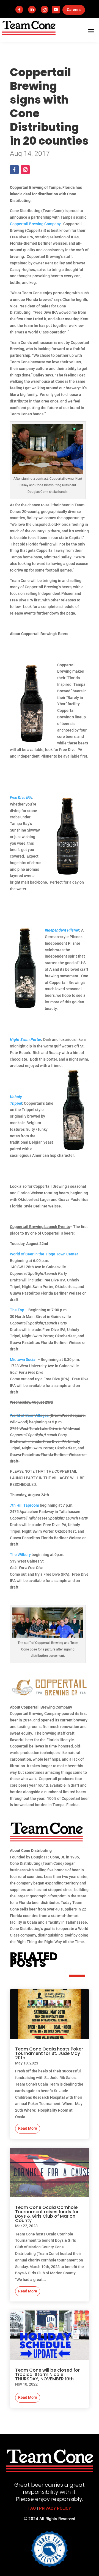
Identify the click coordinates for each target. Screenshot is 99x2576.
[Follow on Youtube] (56, 10)
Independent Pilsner (62, 930)
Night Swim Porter (26, 1039)
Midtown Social (23, 1360)
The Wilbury (20, 1555)
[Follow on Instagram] (45, 10)
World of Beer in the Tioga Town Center (44, 1254)
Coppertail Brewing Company (35, 224)
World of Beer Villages (29, 1415)
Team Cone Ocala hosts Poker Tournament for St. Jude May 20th (49, 2053)
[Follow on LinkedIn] (32, 10)
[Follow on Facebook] (19, 10)
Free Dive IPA (21, 798)
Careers (74, 10)
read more (28, 2128)
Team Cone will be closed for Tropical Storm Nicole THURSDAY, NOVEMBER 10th (47, 2374)
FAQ (32, 2508)
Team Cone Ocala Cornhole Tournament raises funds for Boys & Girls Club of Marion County (47, 2214)
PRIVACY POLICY (55, 2508)
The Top (17, 1310)
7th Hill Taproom (24, 1505)
